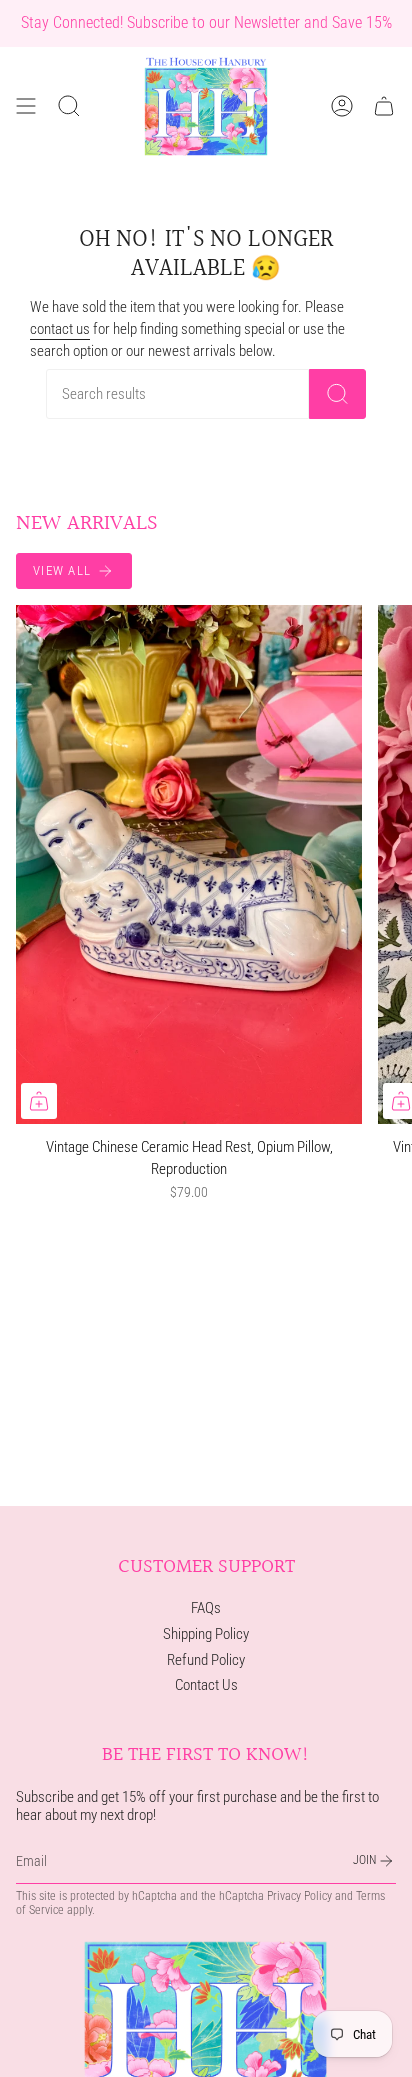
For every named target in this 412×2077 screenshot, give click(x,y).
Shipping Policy (206, 1634)
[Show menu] (26, 106)
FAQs (206, 1608)
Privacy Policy (299, 1896)
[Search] (337, 394)
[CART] (384, 106)
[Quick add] (39, 1101)
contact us (60, 329)
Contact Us (206, 1685)
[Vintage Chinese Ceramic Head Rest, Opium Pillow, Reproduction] (189, 864)
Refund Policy (206, 1660)
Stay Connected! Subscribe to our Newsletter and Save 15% (206, 23)
